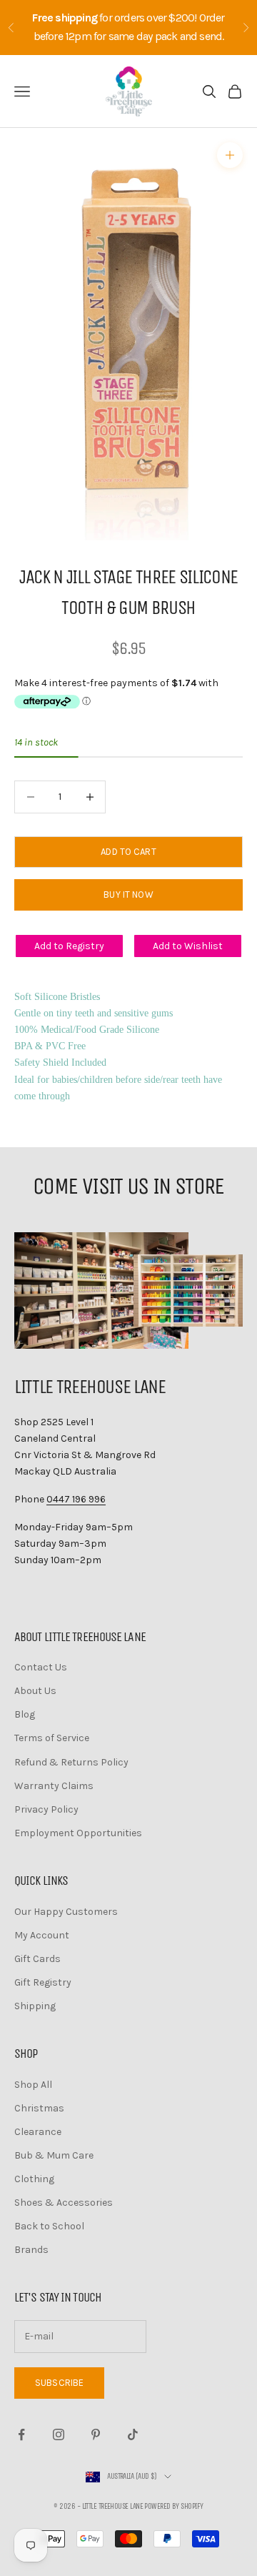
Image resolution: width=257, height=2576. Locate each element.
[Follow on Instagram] (59, 2434)
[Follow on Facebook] (21, 2434)
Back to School (49, 2226)
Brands (31, 2250)
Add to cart (128, 852)
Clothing (34, 2179)
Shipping (35, 2006)
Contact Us (41, 1667)
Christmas (39, 2108)
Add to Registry (69, 946)
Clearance (38, 2132)
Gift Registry (43, 1982)
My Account (42, 1935)
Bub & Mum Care (54, 2155)
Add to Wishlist (188, 946)
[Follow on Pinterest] (96, 2434)
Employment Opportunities (78, 1833)
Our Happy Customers (66, 1912)
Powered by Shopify (173, 2506)
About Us (35, 1691)
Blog (25, 1714)
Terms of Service (52, 1738)
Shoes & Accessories (64, 2203)
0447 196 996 (76, 1499)
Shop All (33, 2085)
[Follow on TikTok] (133, 2434)
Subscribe (59, 2383)
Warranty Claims (54, 1786)
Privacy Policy (46, 1809)
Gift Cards (37, 1959)
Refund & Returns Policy (71, 1762)
